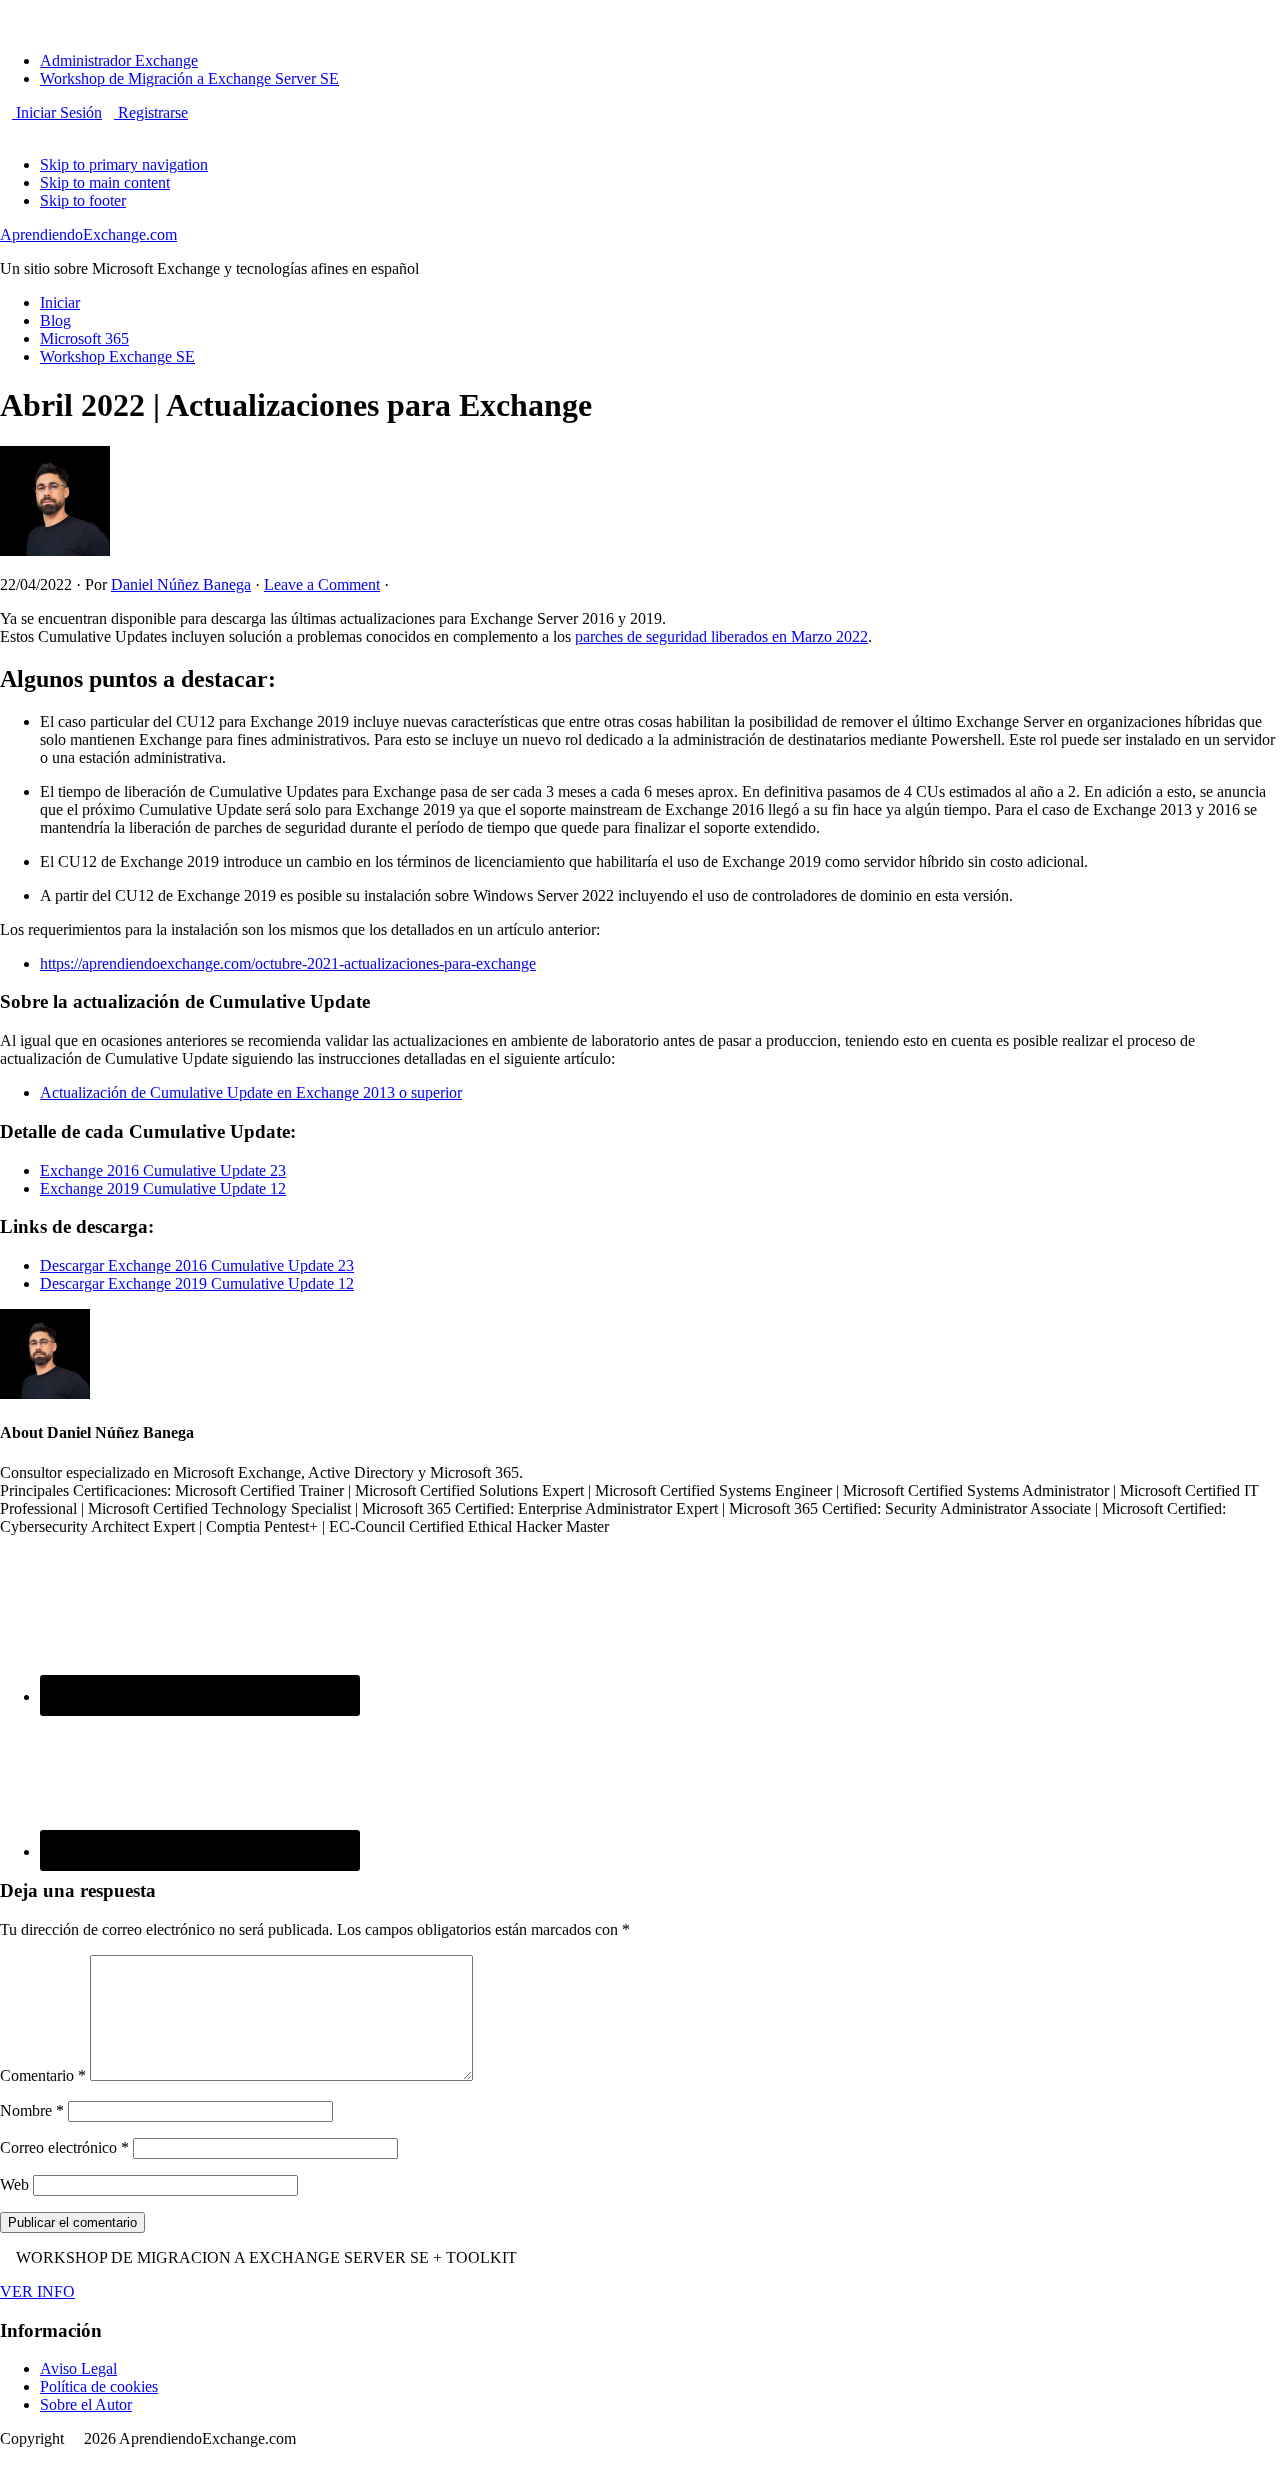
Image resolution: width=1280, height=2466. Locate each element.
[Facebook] (6, 130)
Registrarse (151, 112)
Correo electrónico (64, 2147)
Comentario (43, 2075)
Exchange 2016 (91, 1170)
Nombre (32, 2110)
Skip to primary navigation (124, 164)
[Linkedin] (30, 130)
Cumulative (181, 1170)
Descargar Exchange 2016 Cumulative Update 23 (197, 1265)
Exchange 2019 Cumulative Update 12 (163, 1188)
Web (14, 2184)
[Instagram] (18, 130)
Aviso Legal (78, 2368)
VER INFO (37, 2291)
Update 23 (253, 1170)
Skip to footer (83, 200)
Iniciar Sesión (57, 112)
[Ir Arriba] (6, 8)
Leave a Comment (322, 584)
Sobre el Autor (86, 2404)
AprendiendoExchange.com (88, 234)
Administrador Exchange (119, 60)
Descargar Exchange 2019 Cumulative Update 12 (197, 1283)
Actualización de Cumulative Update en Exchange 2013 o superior (251, 1092)
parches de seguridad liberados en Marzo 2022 (721, 636)
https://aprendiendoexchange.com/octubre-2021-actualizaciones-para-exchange (288, 963)
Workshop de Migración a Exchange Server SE (189, 78)
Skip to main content (105, 182)
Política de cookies (99, 2386)
